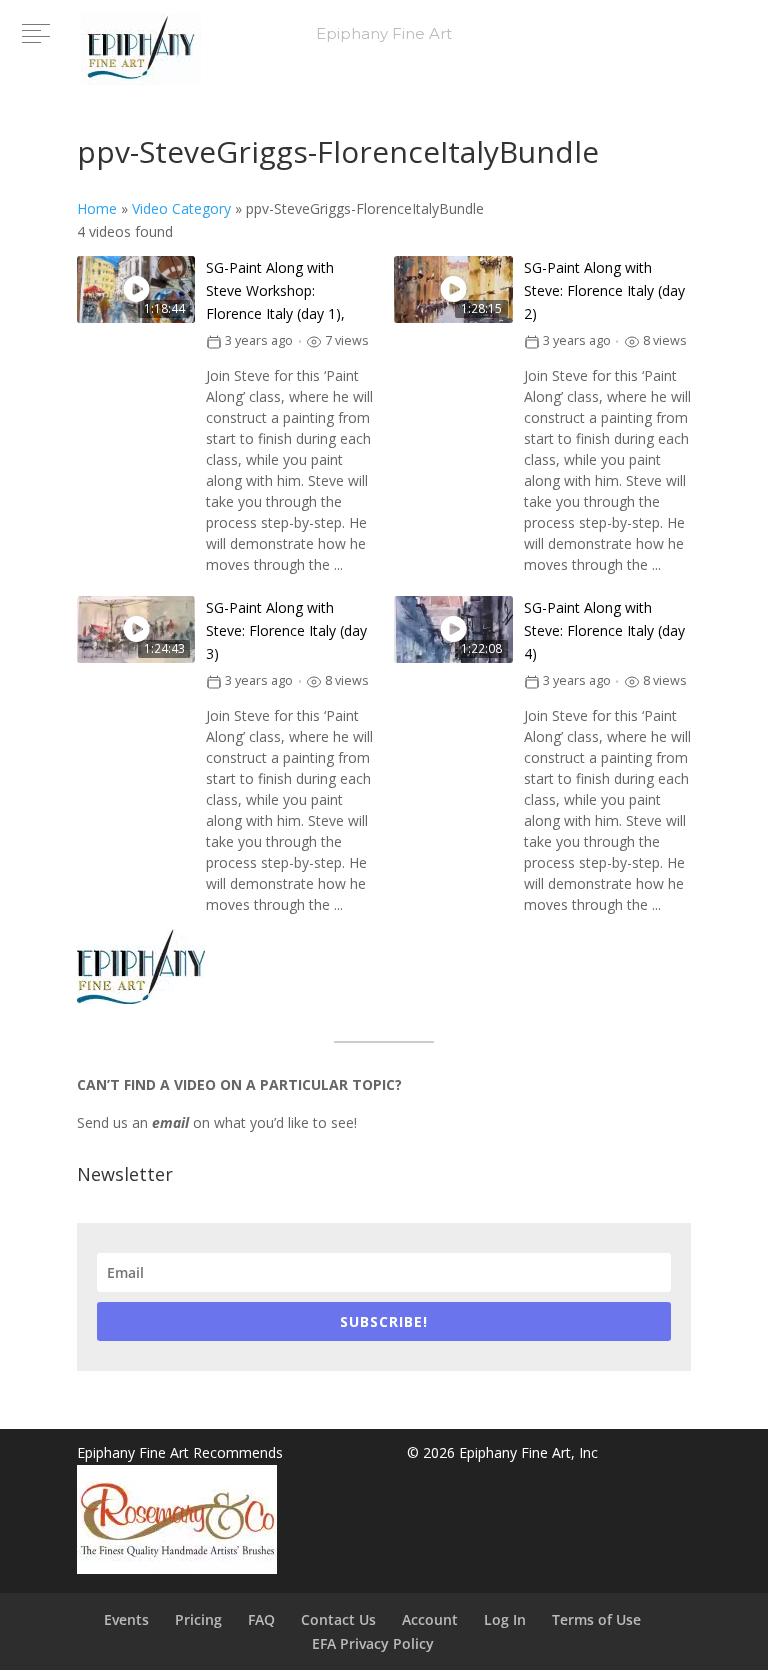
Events (126, 1619)
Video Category (181, 208)
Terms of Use (596, 1619)
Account (430, 1619)
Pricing (198, 1619)
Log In (505, 1619)
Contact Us (338, 1619)
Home (97, 208)
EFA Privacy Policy (373, 1643)
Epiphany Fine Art (384, 33)
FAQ (261, 1619)
